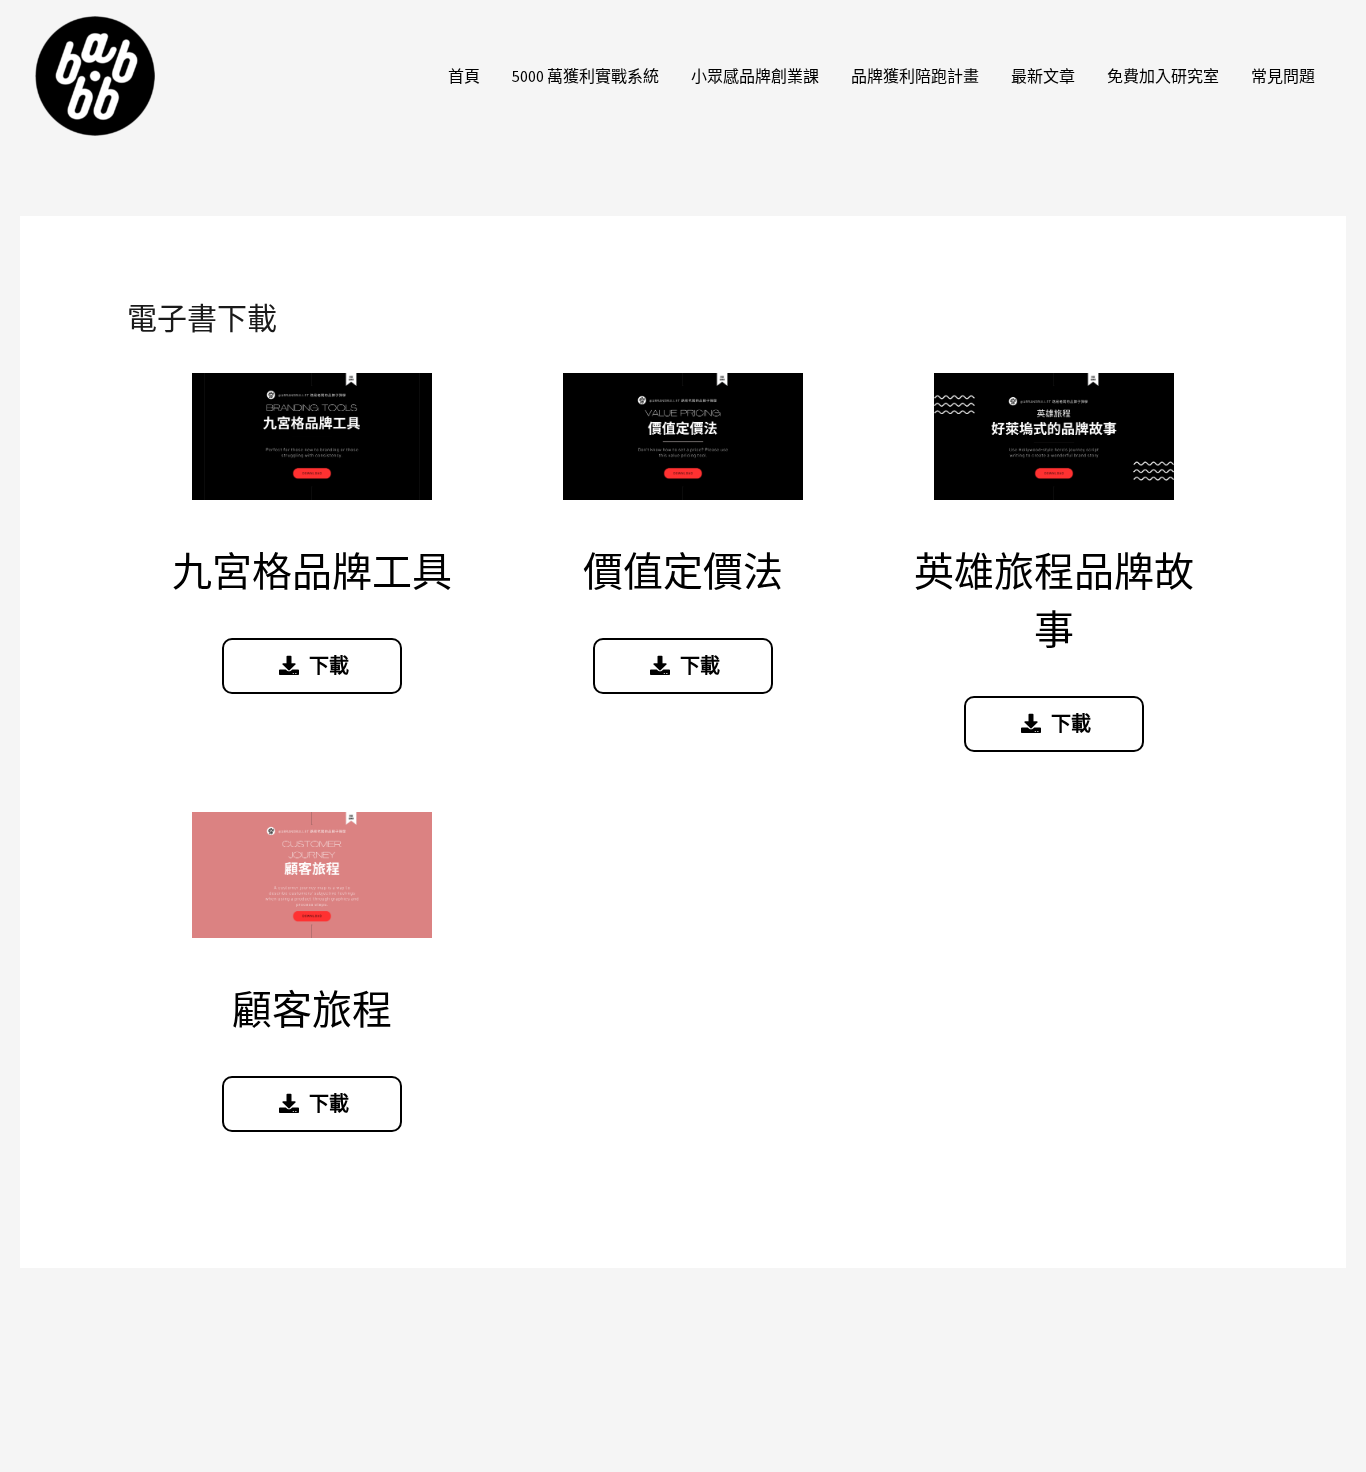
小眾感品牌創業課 (755, 76)
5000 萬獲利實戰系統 (585, 76)
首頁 (464, 76)
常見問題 (1283, 76)
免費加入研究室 (1163, 76)
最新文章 (1043, 76)
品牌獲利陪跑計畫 (915, 76)
